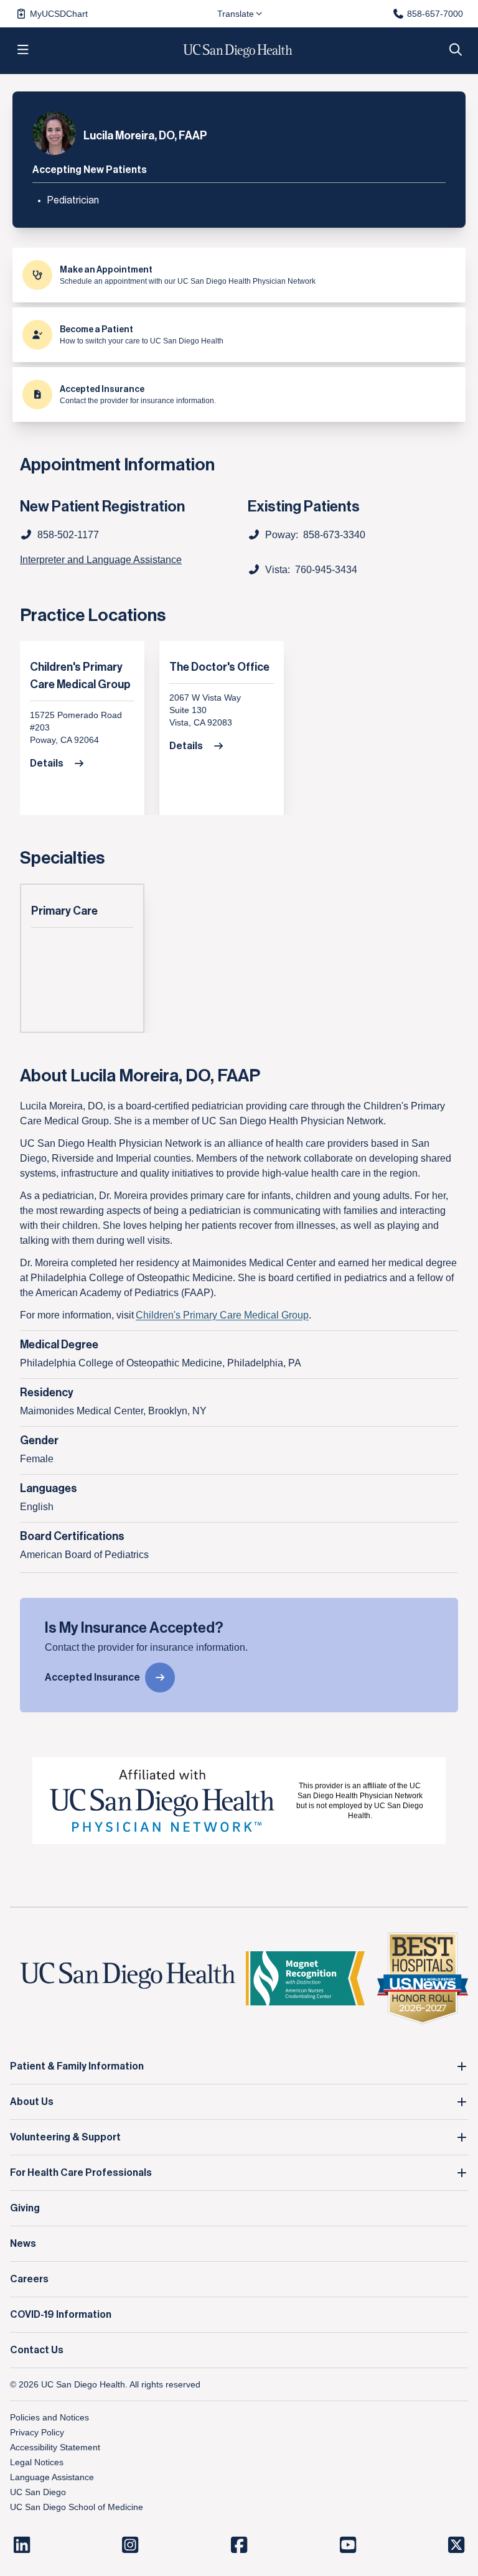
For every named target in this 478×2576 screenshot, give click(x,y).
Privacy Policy (37, 2432)
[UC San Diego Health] (128, 1976)
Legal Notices (37, 2462)
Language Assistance (52, 2477)
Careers (29, 2279)
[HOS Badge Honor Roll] (423, 1978)
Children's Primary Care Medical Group (80, 676)
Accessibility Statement (55, 2447)
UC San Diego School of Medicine (77, 2507)
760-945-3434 (326, 570)
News (23, 2244)
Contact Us (37, 2350)
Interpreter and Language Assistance (101, 560)
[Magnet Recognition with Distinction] (305, 1978)
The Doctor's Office (219, 667)
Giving (25, 2208)
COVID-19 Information (61, 2315)
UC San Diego (38, 2492)
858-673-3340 (334, 535)
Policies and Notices (49, 2417)
